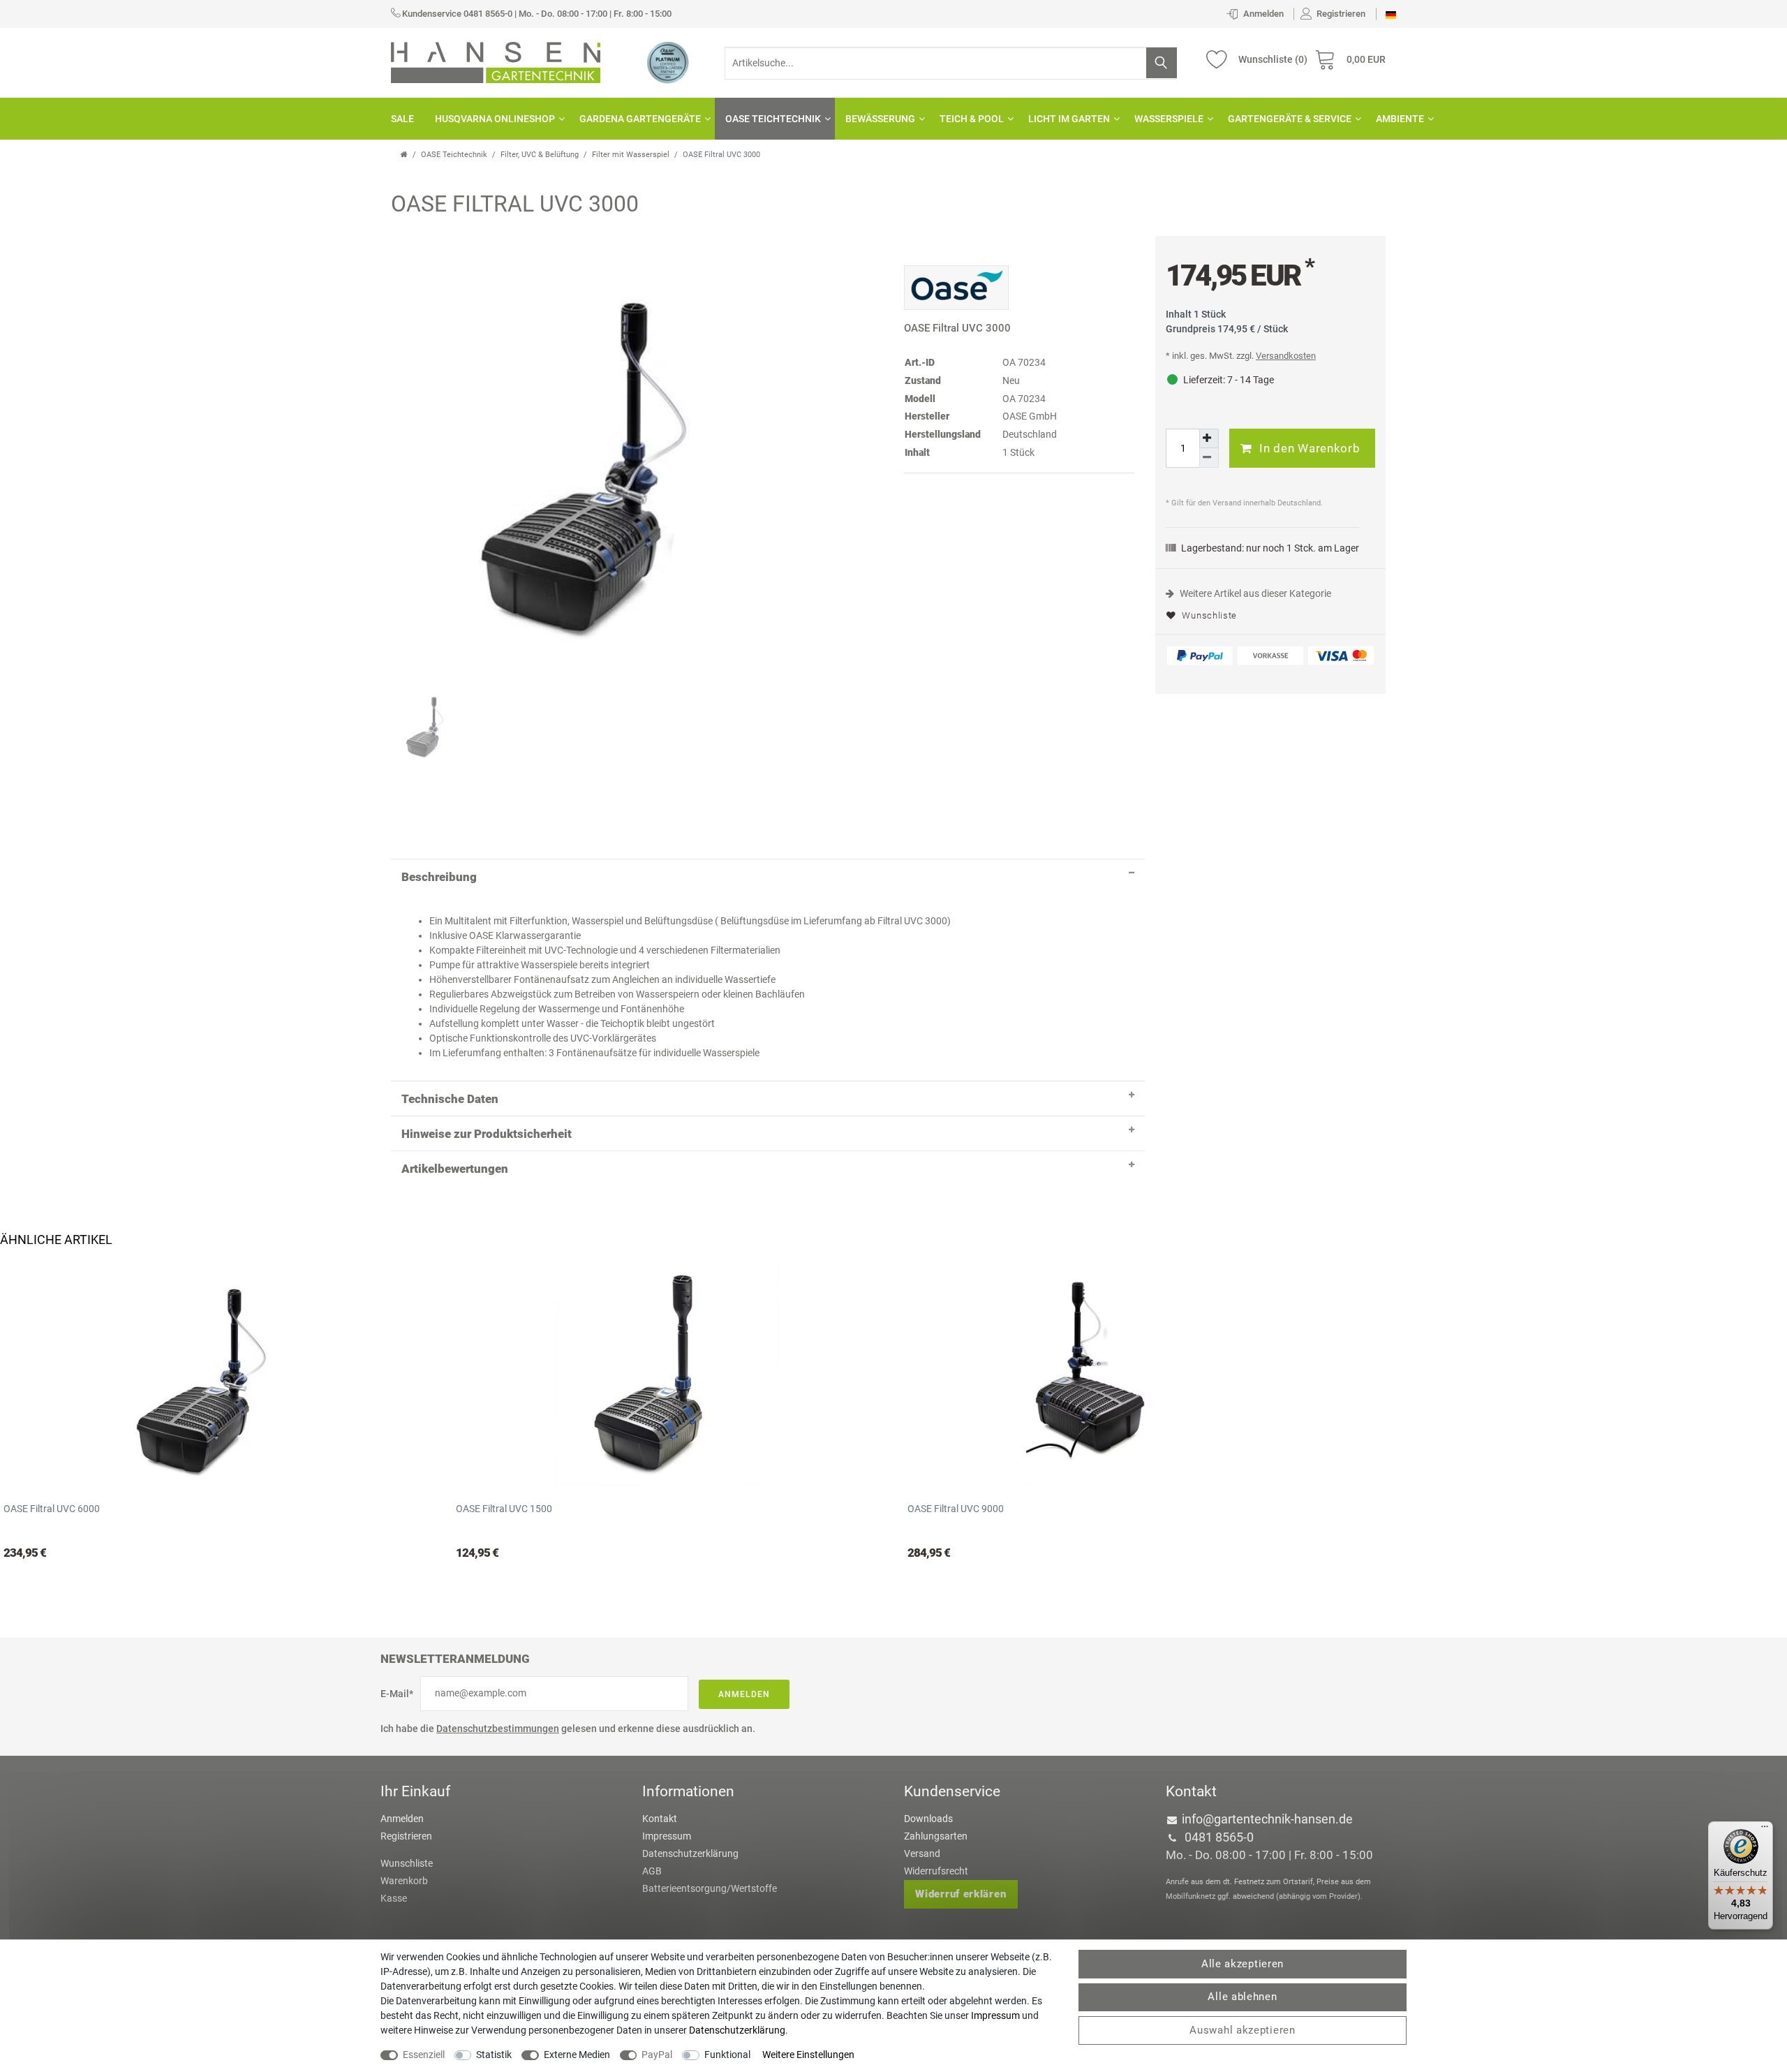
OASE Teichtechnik (773, 119)
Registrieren (406, 1836)
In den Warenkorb (1310, 448)
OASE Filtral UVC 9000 (956, 1509)
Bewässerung (880, 119)
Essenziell (424, 2055)
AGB (652, 1871)
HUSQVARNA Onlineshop (495, 119)
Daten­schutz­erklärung (737, 2030)
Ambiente (1400, 119)
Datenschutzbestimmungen (498, 1729)
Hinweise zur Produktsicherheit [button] (487, 1134)
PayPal (657, 2055)
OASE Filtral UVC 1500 (504, 1509)
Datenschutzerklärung (690, 1853)
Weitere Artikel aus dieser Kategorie (1254, 593)
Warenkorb (404, 1881)
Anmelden (744, 1694)
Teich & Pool (972, 119)
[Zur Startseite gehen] (404, 155)
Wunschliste (1208, 615)
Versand (922, 1853)
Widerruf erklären (961, 1894)
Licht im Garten (1069, 119)
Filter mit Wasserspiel (631, 155)
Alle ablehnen (1242, 1997)
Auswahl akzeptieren (1242, 2030)
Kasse (394, 1898)
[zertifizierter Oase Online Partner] (668, 62)
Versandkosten (1286, 356)
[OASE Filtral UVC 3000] (611, 445)
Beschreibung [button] (439, 877)
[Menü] (1765, 1830)
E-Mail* (397, 1694)
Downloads (928, 1819)
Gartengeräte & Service (1290, 119)
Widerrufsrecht (936, 1871)
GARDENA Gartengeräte (640, 119)
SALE (402, 119)
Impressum (667, 1836)
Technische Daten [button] (450, 1099)
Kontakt (660, 1819)
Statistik (494, 2055)
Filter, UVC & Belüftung (540, 155)
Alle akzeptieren (1243, 1964)
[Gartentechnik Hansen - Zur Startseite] (496, 61)
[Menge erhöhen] (1209, 438)
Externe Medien (577, 2055)
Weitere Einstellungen (808, 2055)
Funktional (727, 2055)
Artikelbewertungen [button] (455, 1169)
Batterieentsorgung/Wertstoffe (710, 1888)
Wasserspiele (1169, 119)
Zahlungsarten (936, 1836)
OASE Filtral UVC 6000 (52, 1509)
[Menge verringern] (1209, 458)
